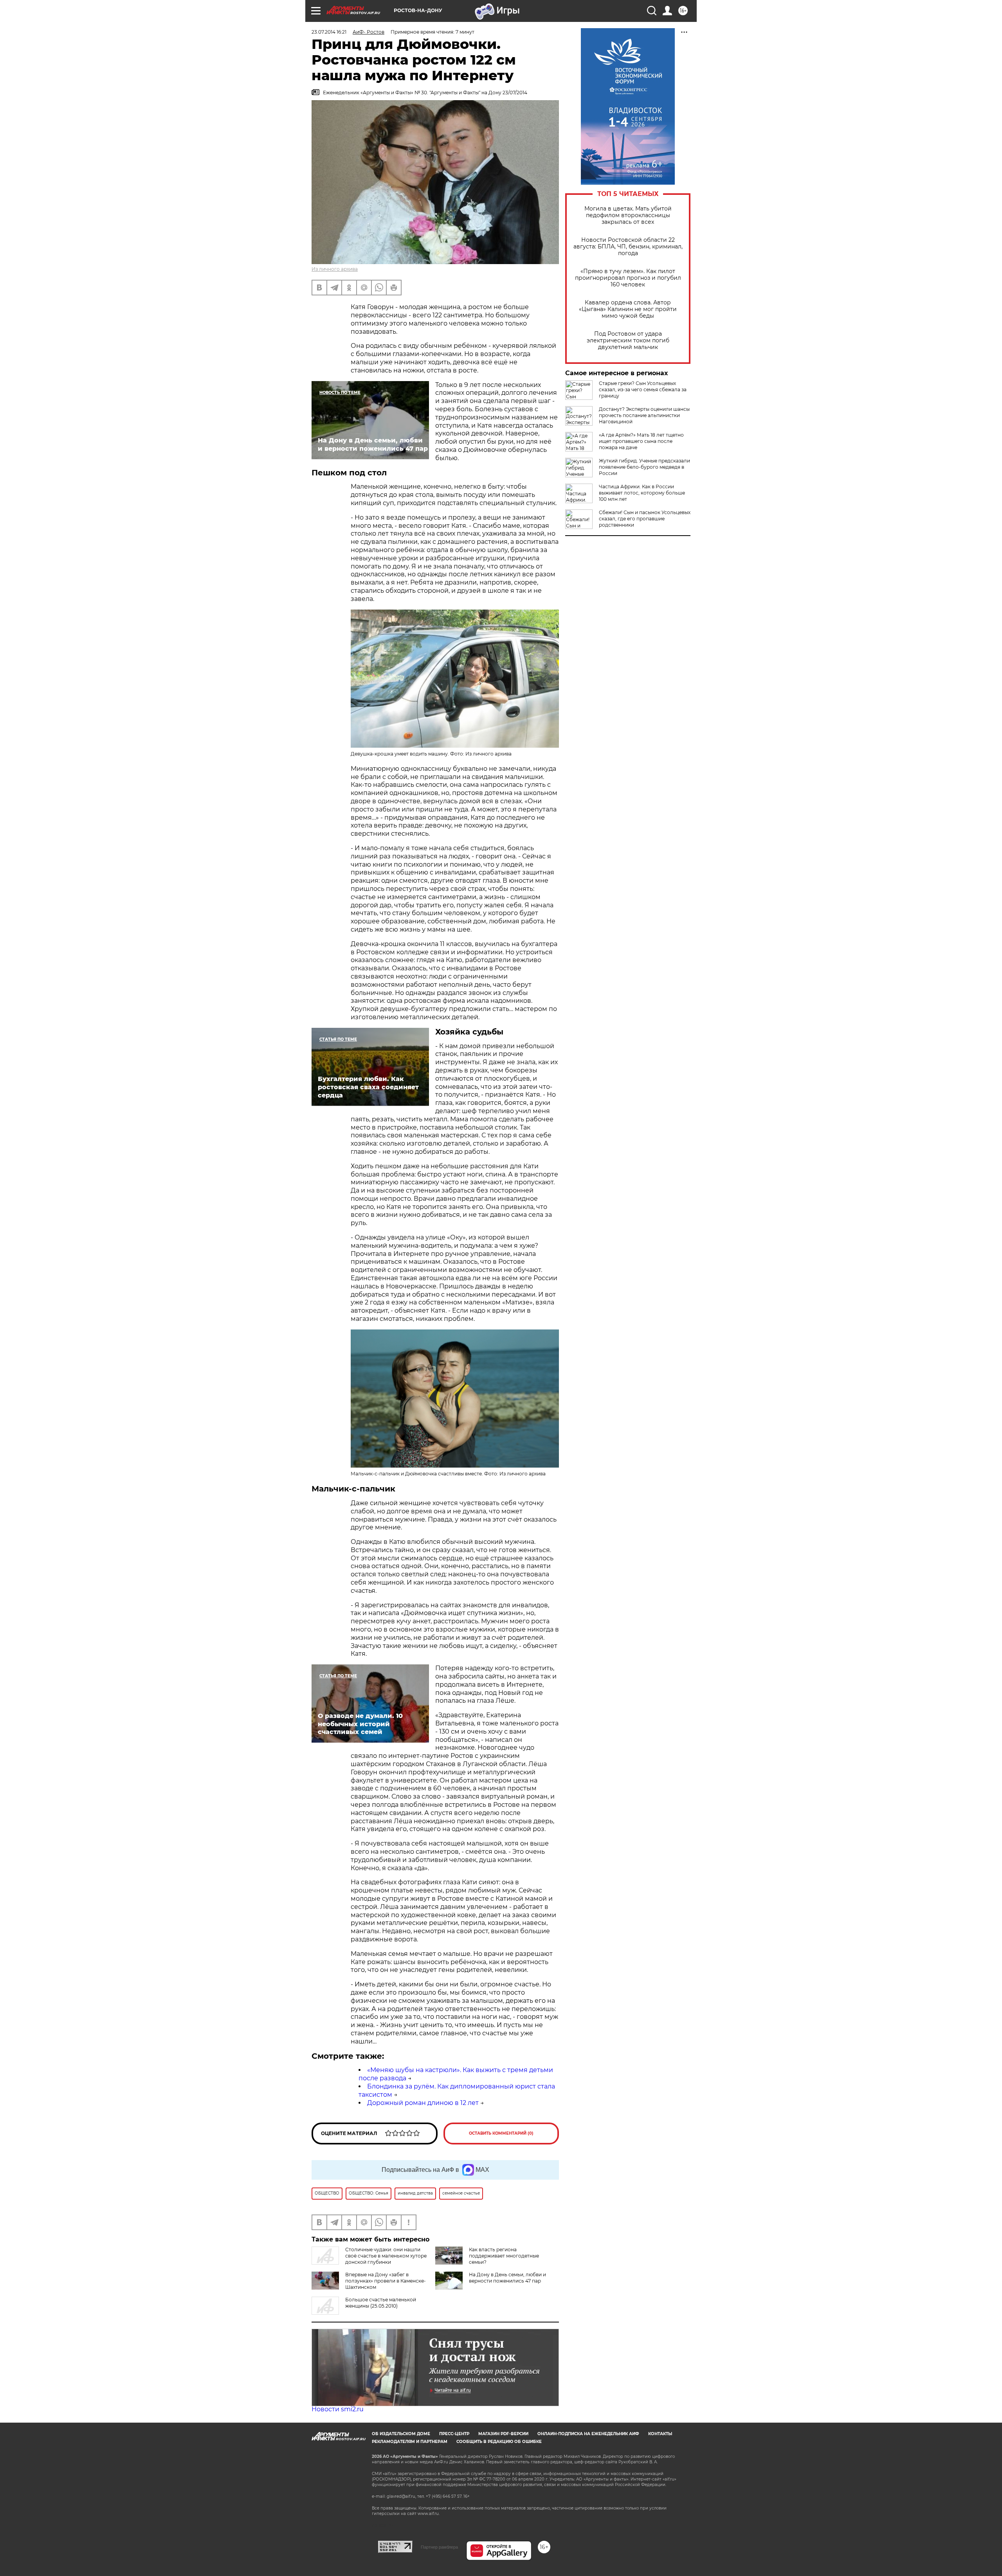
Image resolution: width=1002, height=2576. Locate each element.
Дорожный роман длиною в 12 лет (423, 2103)
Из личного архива (335, 269)
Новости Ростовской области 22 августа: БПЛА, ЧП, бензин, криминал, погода (628, 247)
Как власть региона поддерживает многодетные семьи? (504, 2256)
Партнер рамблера (439, 2547)
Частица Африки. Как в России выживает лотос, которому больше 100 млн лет (642, 493)
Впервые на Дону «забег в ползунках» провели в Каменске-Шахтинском (386, 2281)
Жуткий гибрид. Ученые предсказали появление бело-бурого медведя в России (644, 467)
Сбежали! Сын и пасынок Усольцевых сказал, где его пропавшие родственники (645, 519)
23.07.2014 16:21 (329, 32)
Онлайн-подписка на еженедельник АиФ (588, 2434)
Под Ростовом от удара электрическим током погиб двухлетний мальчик (628, 341)
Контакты (660, 2434)
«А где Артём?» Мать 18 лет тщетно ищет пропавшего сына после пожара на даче (641, 441)
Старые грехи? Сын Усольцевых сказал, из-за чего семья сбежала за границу (643, 389)
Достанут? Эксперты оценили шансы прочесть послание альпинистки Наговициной (644, 415)
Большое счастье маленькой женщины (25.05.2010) (381, 2303)
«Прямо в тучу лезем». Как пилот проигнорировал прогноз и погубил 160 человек (628, 278)
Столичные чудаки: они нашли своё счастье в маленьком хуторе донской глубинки (386, 2256)
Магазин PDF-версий (503, 2434)
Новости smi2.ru (338, 2409)
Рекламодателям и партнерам (410, 2442)
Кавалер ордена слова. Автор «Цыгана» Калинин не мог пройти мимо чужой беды (628, 309)
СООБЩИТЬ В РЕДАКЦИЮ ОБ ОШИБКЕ (499, 2442)
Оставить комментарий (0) (501, 2133)
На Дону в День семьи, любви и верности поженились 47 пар (507, 2278)
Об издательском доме (401, 2434)
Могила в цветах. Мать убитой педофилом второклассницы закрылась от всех (628, 215)
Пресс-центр (454, 2434)
